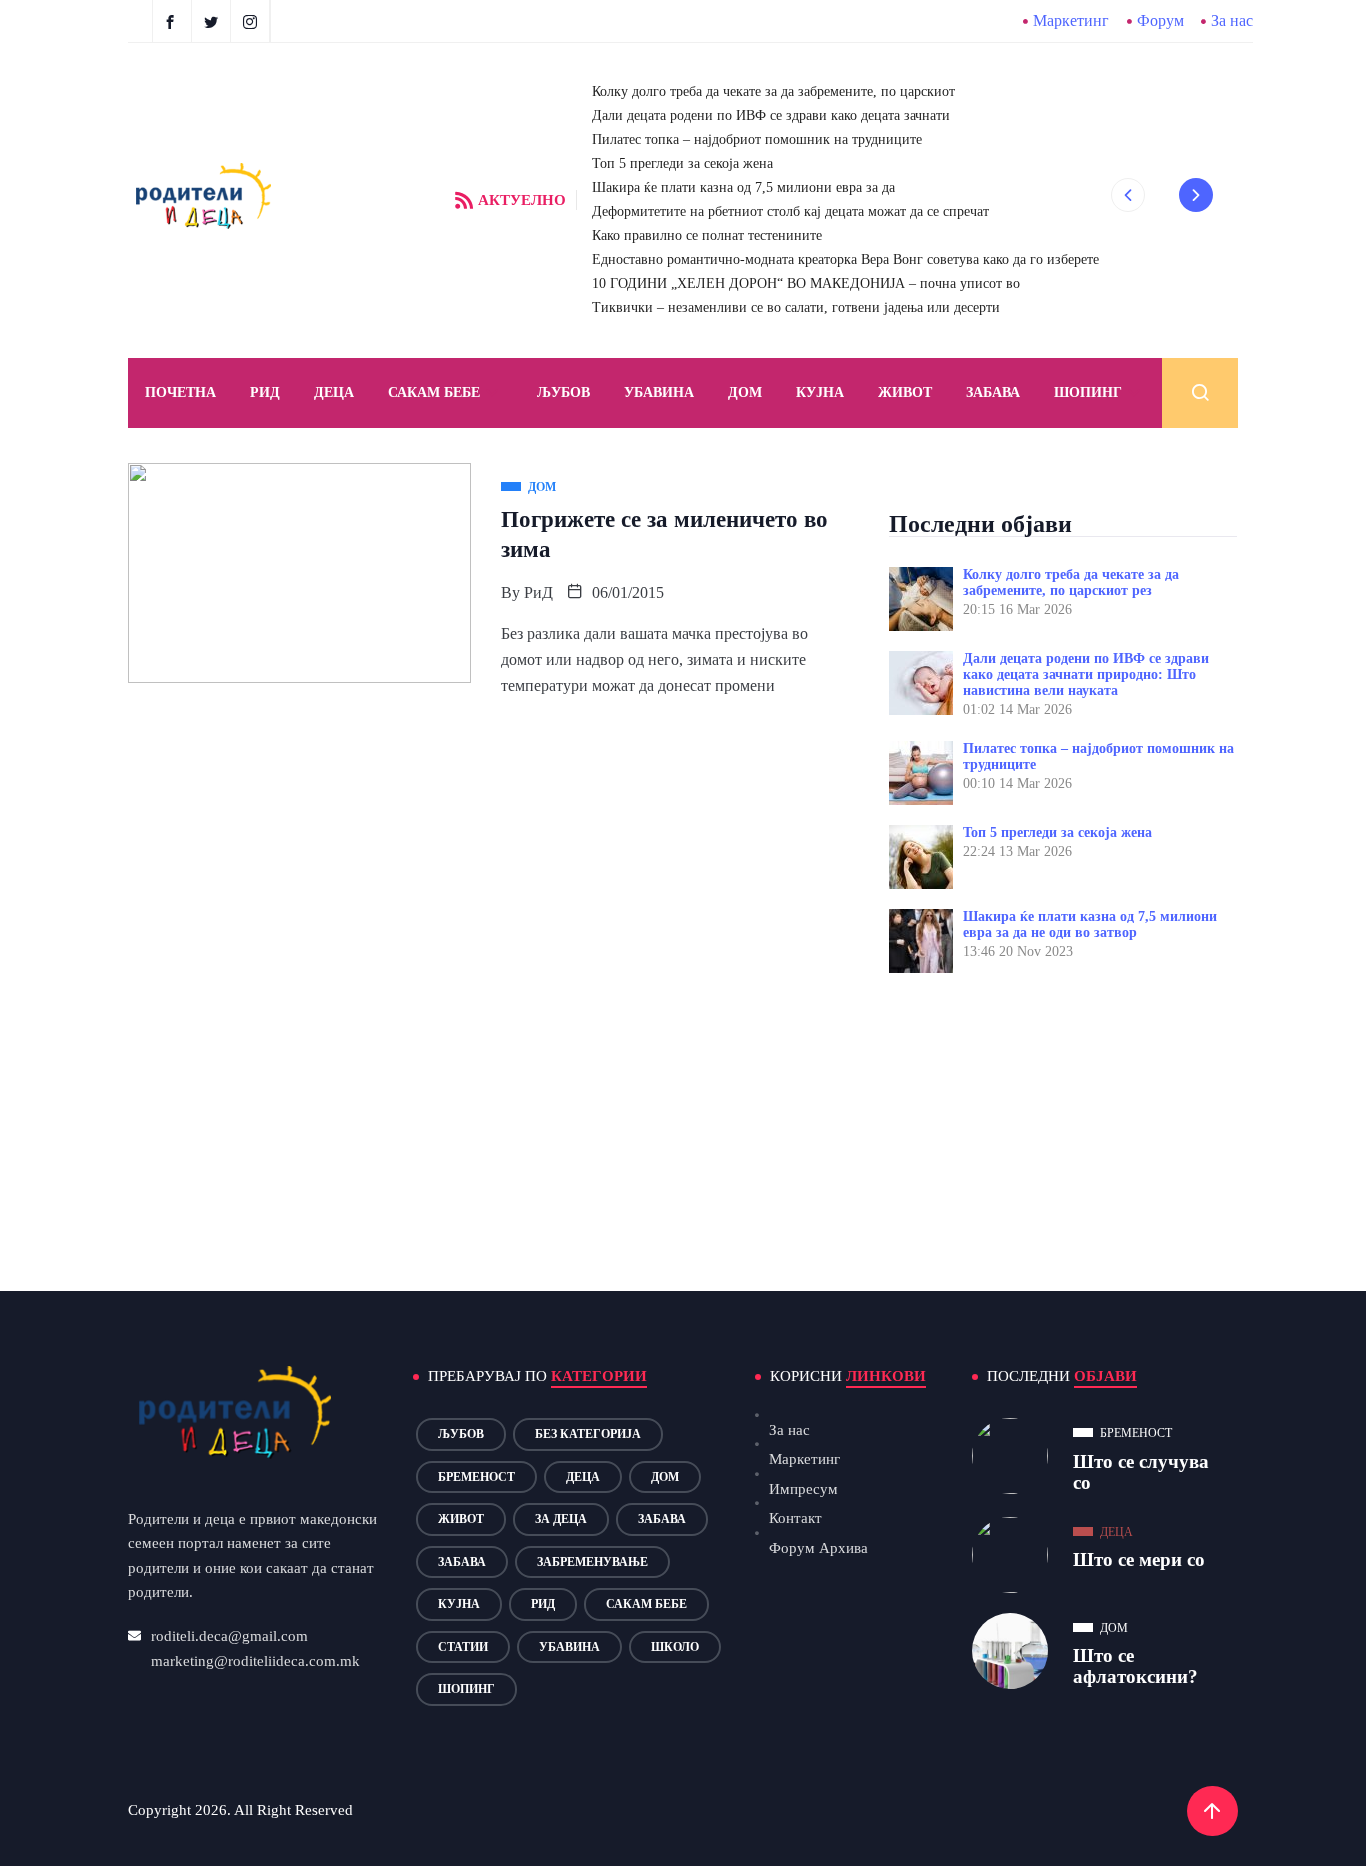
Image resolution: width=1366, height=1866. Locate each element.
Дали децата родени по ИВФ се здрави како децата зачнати (771, 115)
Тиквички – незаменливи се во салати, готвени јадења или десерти (796, 307)
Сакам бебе (434, 392)
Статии (463, 1647)
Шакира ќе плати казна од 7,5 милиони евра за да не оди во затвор (1090, 924)
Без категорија (588, 1434)
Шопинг (1088, 392)
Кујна (820, 392)
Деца (583, 1477)
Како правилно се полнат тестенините (707, 235)
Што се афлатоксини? (1135, 1666)
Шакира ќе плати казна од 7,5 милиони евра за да (743, 187)
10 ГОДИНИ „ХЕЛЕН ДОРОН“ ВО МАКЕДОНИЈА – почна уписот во (806, 283)
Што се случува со (1141, 1472)
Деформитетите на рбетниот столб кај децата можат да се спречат (790, 211)
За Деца (561, 1519)
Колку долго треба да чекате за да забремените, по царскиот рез (1071, 582)
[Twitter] (213, 21)
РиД (538, 592)
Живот (905, 392)
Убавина (659, 392)
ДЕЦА (334, 392)
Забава (993, 392)
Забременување (592, 1562)
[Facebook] (172, 21)
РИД (265, 392)
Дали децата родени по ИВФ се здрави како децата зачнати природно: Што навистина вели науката (1086, 674)
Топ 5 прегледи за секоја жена (682, 163)
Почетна (180, 392)
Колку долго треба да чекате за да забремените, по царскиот (773, 91)
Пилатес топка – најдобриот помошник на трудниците (757, 139)
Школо (675, 1647)
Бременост (476, 1477)
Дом (745, 392)
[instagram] (252, 21)
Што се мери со (1139, 1559)
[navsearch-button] (1200, 393)
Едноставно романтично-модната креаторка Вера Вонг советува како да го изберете (845, 259)
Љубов (563, 392)
